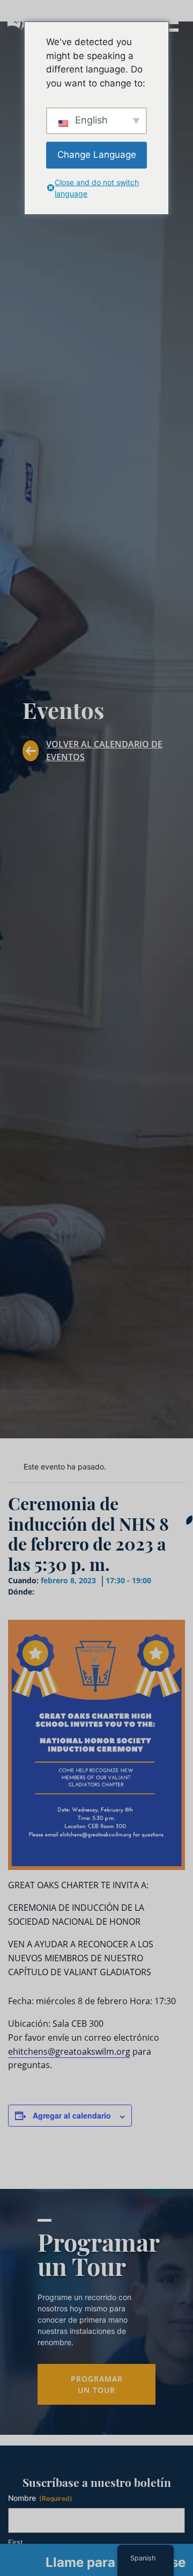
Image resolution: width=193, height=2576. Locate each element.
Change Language (97, 155)
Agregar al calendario (72, 2115)
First (16, 2542)
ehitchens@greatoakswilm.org (69, 2051)
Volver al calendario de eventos (104, 751)
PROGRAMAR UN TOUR (97, 2384)
